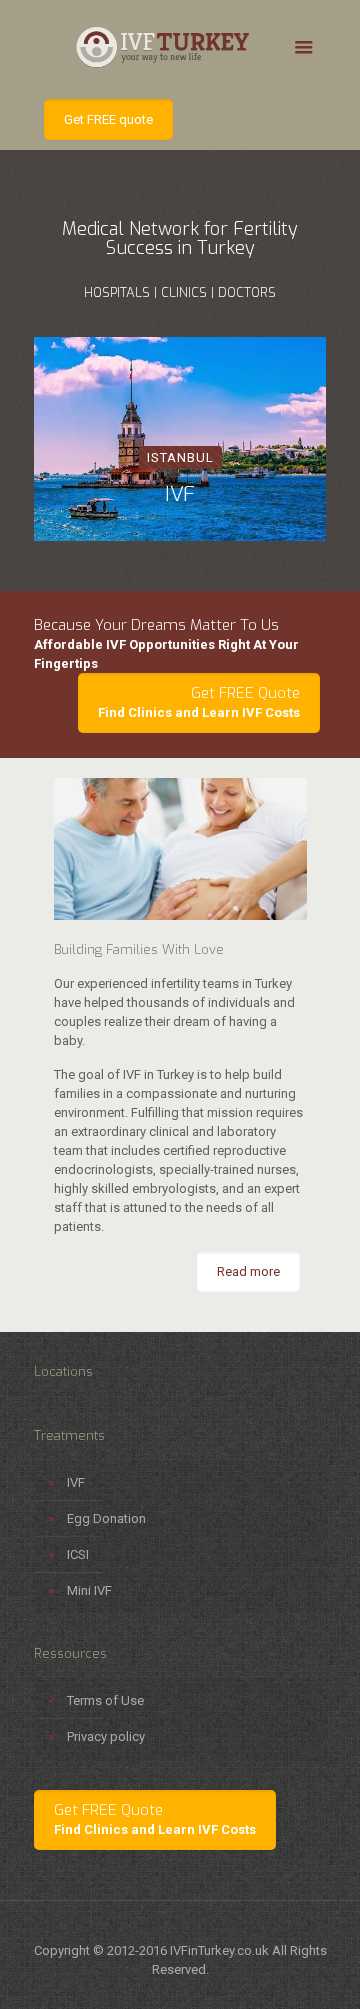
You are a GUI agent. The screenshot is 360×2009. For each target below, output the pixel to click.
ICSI (78, 1554)
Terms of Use (105, 1700)
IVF (76, 1482)
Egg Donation (106, 1518)
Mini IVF (89, 1590)
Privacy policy (106, 1736)
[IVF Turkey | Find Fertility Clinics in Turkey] (180, 45)
